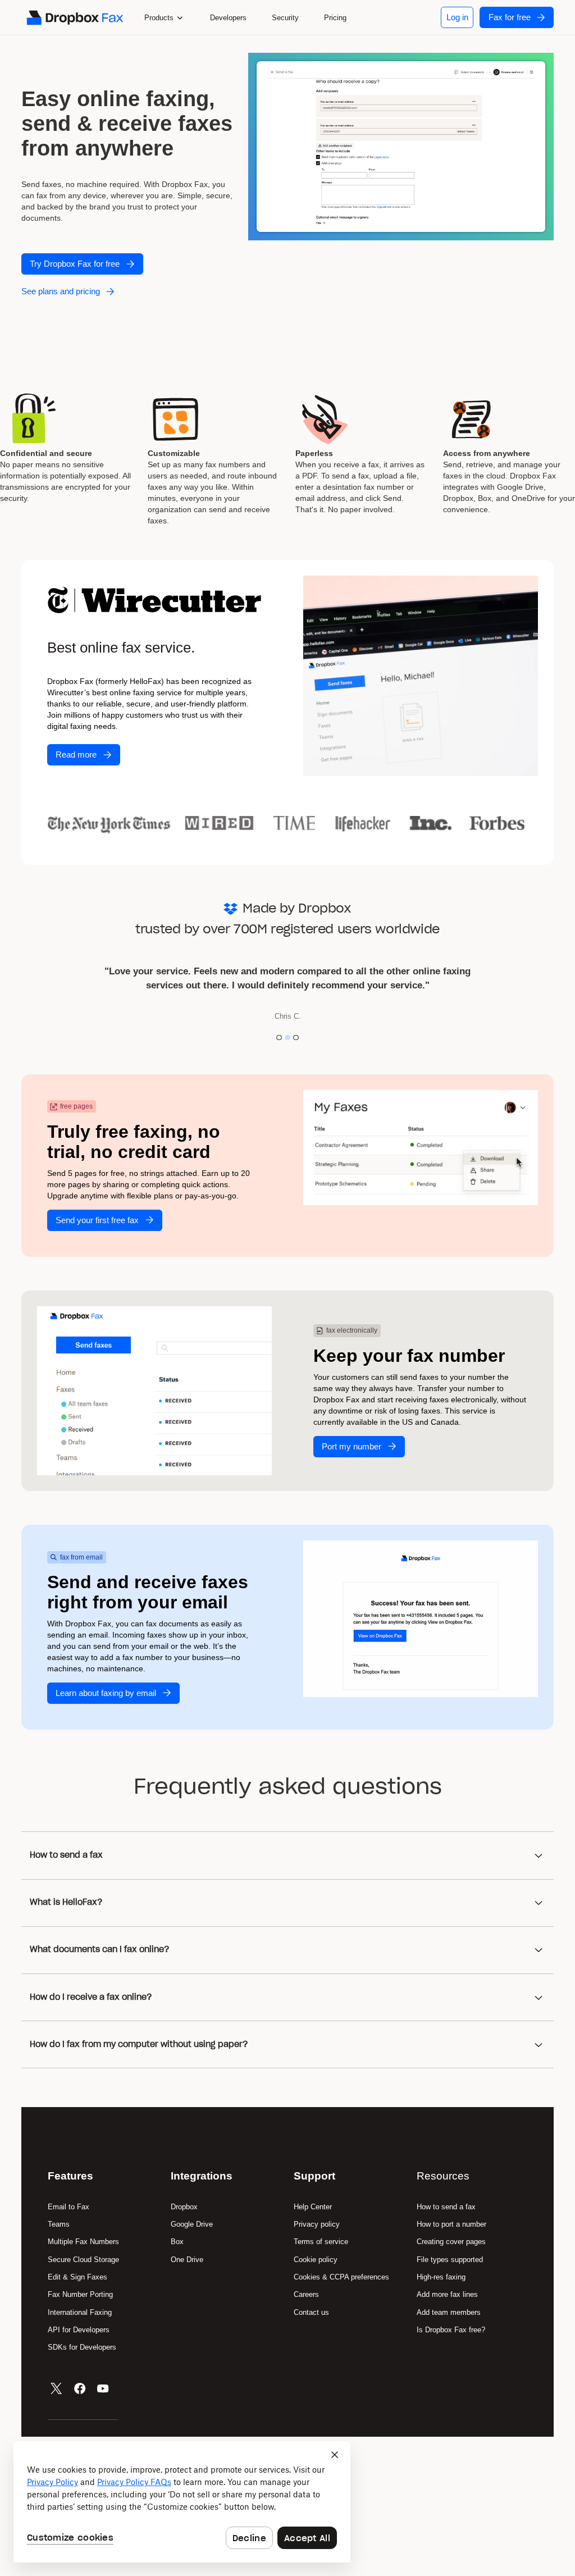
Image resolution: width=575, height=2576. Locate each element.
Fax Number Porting (80, 2294)
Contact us (311, 2312)
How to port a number (451, 2224)
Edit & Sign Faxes (77, 2277)
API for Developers (80, 2330)
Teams (59, 2224)
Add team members (449, 2312)
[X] (56, 2388)
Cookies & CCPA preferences (341, 2277)
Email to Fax (69, 2207)
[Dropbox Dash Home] (74, 18)
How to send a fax (446, 2207)
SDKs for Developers (83, 2347)
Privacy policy (317, 2224)
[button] (164, 17)
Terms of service (321, 2242)
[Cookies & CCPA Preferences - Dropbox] (182, 2502)
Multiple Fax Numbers (83, 2242)
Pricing (335, 18)
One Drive (187, 2260)
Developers (228, 18)
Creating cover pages (451, 2242)
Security (285, 18)
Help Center (313, 2207)
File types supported (450, 2260)
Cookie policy (316, 2260)
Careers (306, 2294)
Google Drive (192, 2224)
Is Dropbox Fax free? (451, 2330)
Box (177, 2242)
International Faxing (80, 2312)
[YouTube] (103, 2388)
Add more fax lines (447, 2294)
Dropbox (184, 2207)
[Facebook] (80, 2388)
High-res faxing (441, 2277)
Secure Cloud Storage (83, 2260)
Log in (457, 17)
